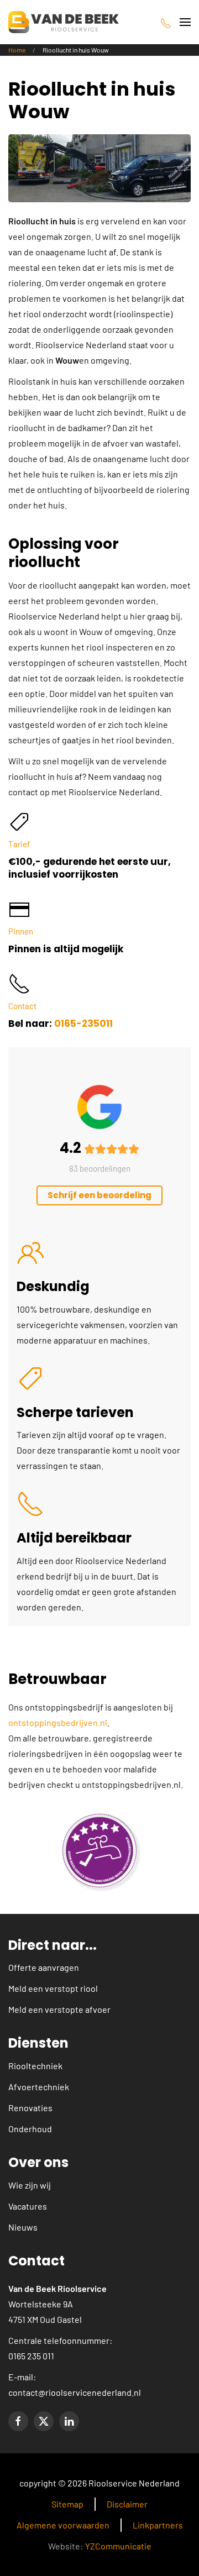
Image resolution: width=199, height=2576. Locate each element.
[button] (185, 22)
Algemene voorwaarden (63, 2525)
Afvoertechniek (39, 2087)
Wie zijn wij (30, 2185)
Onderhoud (30, 2129)
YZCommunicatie (118, 2546)
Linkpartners (158, 2525)
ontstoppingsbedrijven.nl (58, 1722)
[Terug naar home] (64, 22)
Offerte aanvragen (44, 1967)
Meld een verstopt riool (53, 1988)
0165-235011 (83, 1024)
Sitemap (67, 2504)
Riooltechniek (35, 2066)
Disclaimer (127, 2504)
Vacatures (28, 2206)
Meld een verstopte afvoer (59, 2009)
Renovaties (30, 2108)
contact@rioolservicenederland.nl (75, 2392)
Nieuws (23, 2227)
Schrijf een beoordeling (99, 1195)
